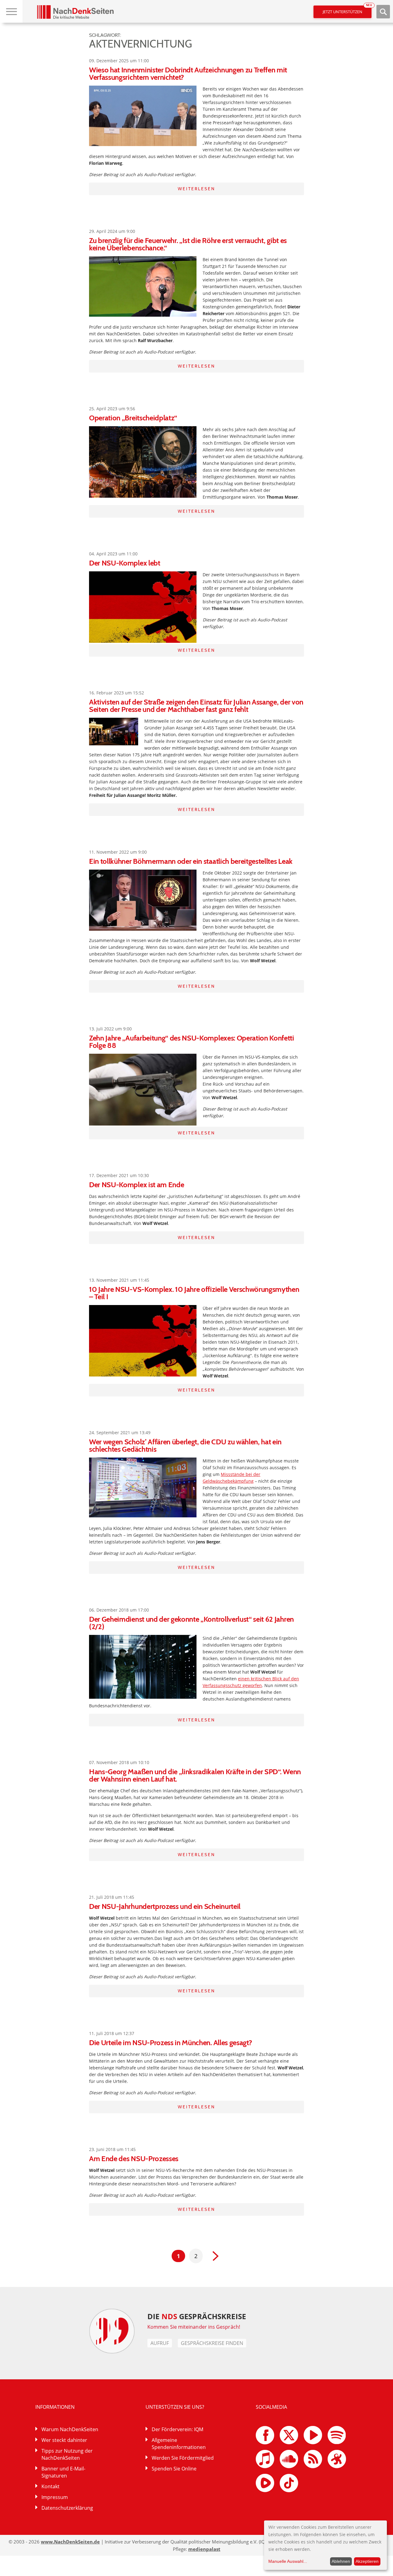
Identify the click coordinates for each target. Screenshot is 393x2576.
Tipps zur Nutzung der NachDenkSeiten (67, 2454)
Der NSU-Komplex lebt (125, 563)
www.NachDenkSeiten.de (70, 2542)
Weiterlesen (196, 189)
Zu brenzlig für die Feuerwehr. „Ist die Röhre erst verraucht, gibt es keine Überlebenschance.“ (188, 244)
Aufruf (160, 2343)
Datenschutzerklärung (67, 2508)
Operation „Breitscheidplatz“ (133, 418)
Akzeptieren (367, 2561)
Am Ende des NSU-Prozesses (134, 2159)
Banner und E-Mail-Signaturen (63, 2472)
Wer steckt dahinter (64, 2440)
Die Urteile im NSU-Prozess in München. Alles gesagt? (170, 2043)
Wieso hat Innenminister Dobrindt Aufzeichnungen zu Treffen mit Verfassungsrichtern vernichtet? (188, 73)
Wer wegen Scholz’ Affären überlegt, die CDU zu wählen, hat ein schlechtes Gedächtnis (185, 1445)
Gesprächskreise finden (212, 2343)
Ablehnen (341, 2561)
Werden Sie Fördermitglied (183, 2458)
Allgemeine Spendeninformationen (179, 2444)
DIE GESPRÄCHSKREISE (197, 2316)
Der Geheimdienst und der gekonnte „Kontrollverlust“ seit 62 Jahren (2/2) (191, 1623)
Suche (383, 12)
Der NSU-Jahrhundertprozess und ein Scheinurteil (165, 1906)
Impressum (55, 2497)
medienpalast (204, 2549)
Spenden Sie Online (174, 2469)
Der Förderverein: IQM (177, 2429)
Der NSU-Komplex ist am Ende (136, 1185)
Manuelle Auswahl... (288, 2561)
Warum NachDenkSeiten (70, 2429)
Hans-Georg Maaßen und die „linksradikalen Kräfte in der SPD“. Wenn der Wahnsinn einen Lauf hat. (195, 1775)
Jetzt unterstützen (347, 10)
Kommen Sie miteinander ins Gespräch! (194, 2327)
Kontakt (51, 2486)
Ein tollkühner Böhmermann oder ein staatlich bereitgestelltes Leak (191, 861)
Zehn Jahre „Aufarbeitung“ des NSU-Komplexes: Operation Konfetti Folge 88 (192, 1042)
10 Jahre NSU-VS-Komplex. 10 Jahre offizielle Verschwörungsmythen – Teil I (194, 1293)
